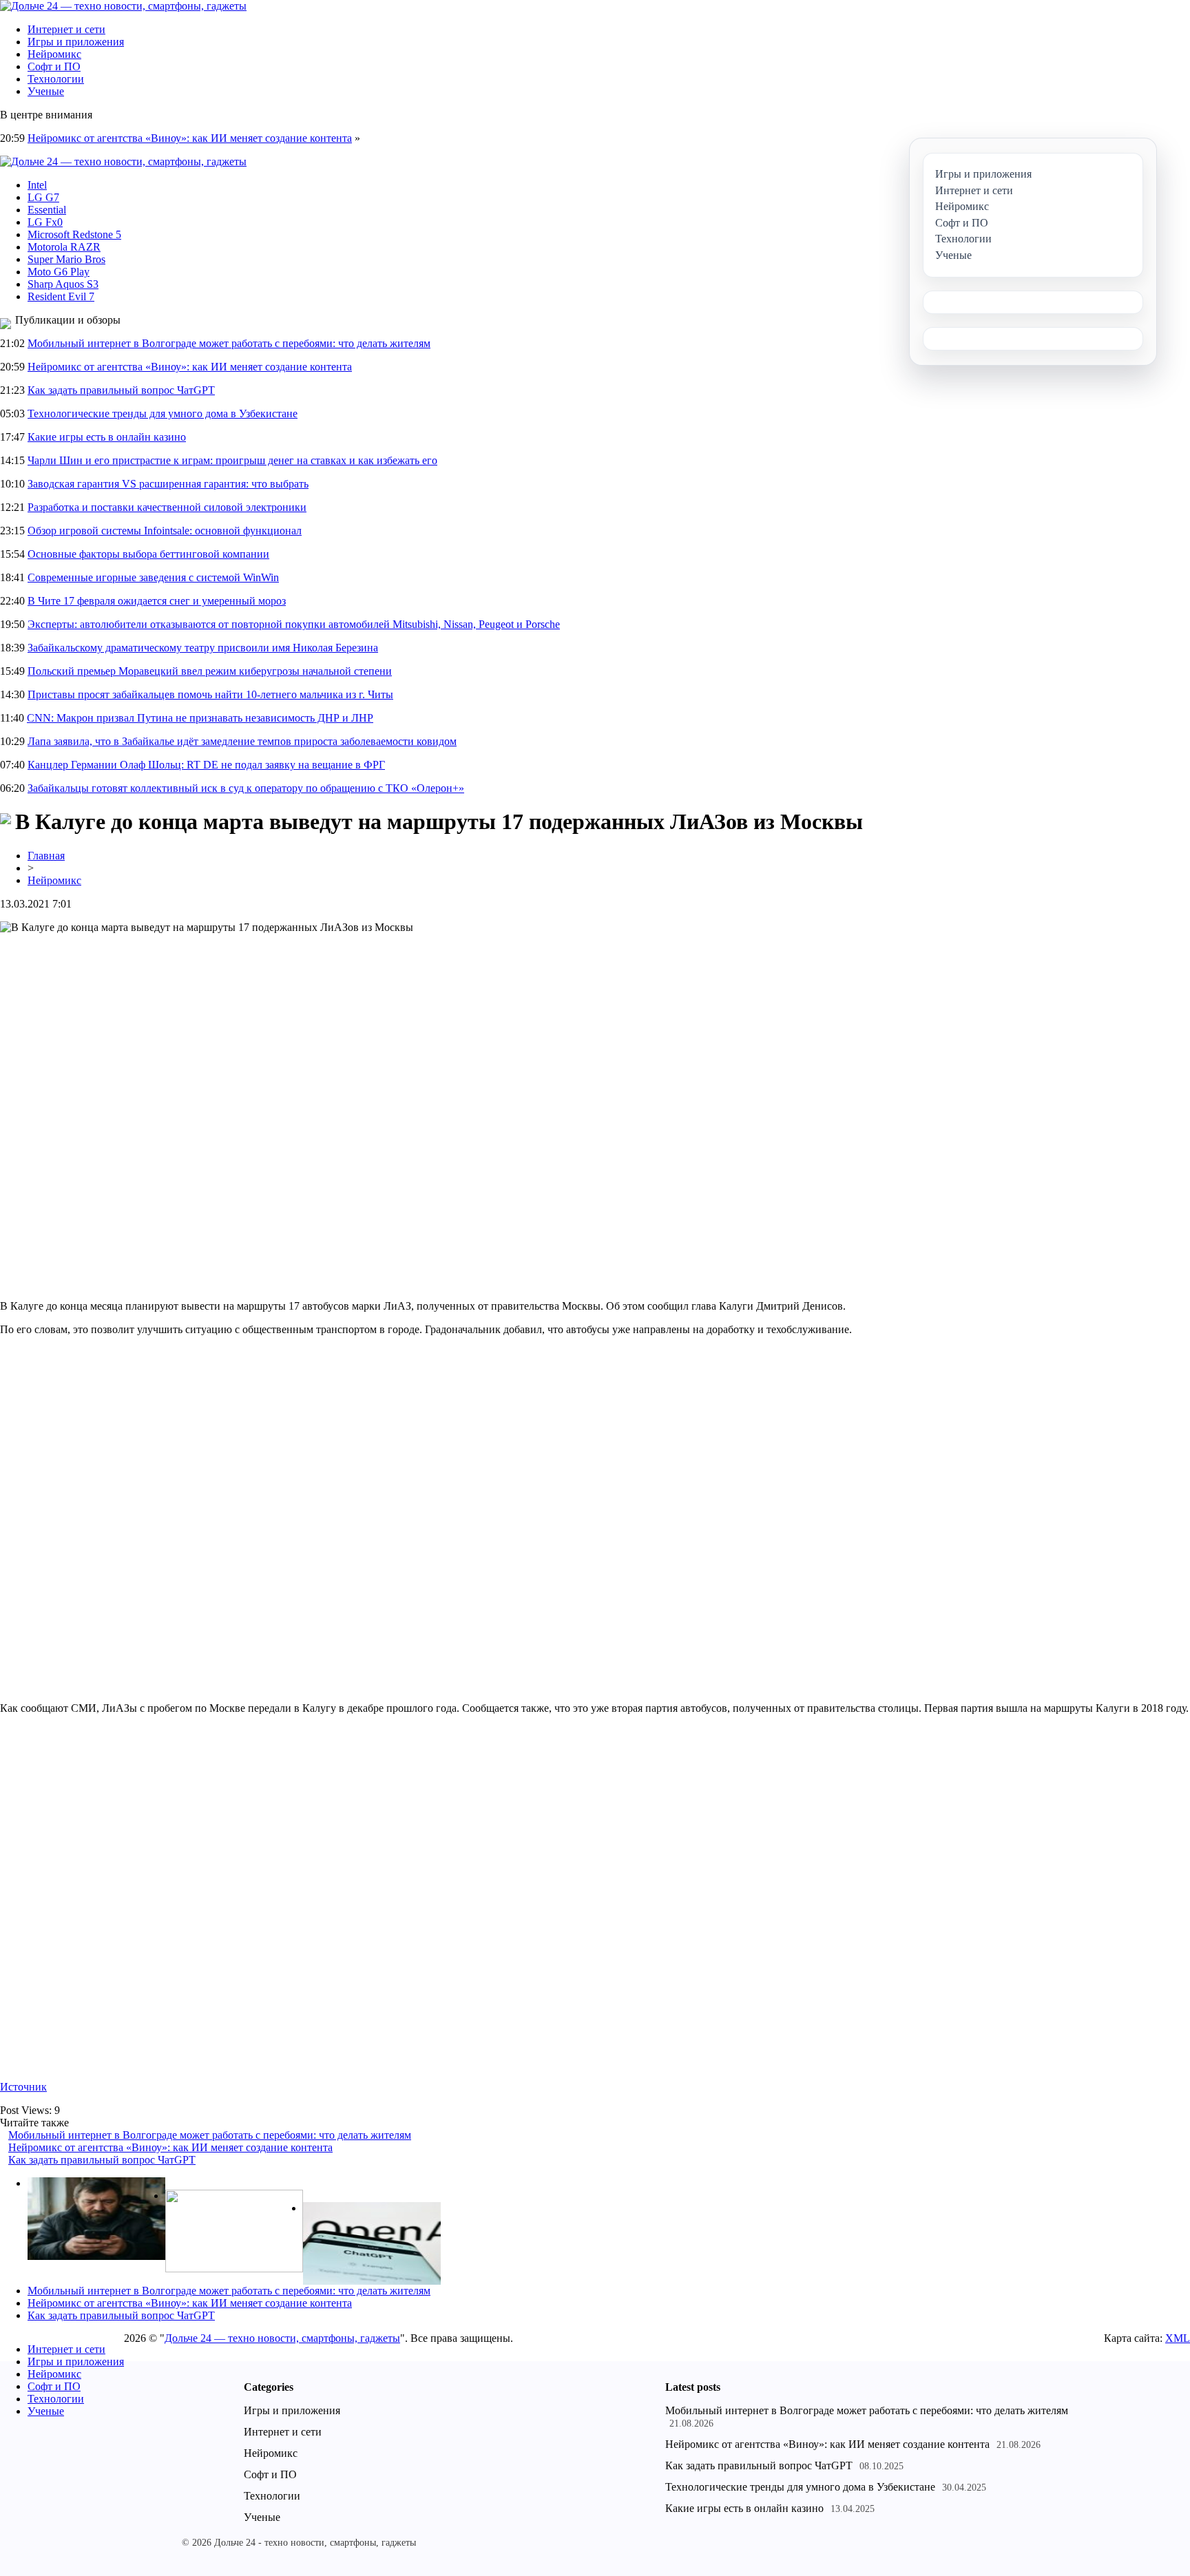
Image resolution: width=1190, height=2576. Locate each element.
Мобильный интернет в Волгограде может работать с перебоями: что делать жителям (229, 343)
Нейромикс (54, 54)
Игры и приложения (76, 42)
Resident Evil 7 (61, 296)
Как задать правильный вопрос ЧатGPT (121, 390)
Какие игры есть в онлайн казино (107, 437)
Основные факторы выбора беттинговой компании (148, 554)
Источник (23, 2087)
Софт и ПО (54, 66)
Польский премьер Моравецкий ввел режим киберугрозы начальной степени (210, 671)
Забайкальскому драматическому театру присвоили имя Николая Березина (203, 648)
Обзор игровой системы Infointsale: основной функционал (165, 531)
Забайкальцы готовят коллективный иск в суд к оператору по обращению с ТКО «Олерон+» (246, 788)
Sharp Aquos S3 (63, 284)
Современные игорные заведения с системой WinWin (153, 577)
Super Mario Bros (66, 259)
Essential (47, 210)
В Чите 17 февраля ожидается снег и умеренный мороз (157, 601)
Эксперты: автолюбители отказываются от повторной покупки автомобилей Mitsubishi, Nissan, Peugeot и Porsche (294, 624)
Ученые (46, 91)
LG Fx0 (45, 222)
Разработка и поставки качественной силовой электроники (167, 507)
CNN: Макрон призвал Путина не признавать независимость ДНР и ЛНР (200, 718)
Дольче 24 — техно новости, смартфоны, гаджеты (282, 2338)
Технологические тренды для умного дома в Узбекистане (163, 413)
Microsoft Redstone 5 (74, 234)
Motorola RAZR (64, 247)
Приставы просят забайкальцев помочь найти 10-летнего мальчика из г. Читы (210, 694)
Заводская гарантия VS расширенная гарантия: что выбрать (168, 484)
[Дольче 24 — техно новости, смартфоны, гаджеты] (123, 6)
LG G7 (43, 197)
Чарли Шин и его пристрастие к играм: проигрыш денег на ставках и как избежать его (232, 460)
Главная (46, 856)
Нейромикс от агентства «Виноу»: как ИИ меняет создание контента (190, 138)
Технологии (56, 79)
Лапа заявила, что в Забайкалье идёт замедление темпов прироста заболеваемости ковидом (242, 741)
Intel (37, 185)
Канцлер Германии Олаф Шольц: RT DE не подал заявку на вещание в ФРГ (206, 765)
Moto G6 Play (59, 272)
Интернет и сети (66, 29)
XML (1178, 2338)
